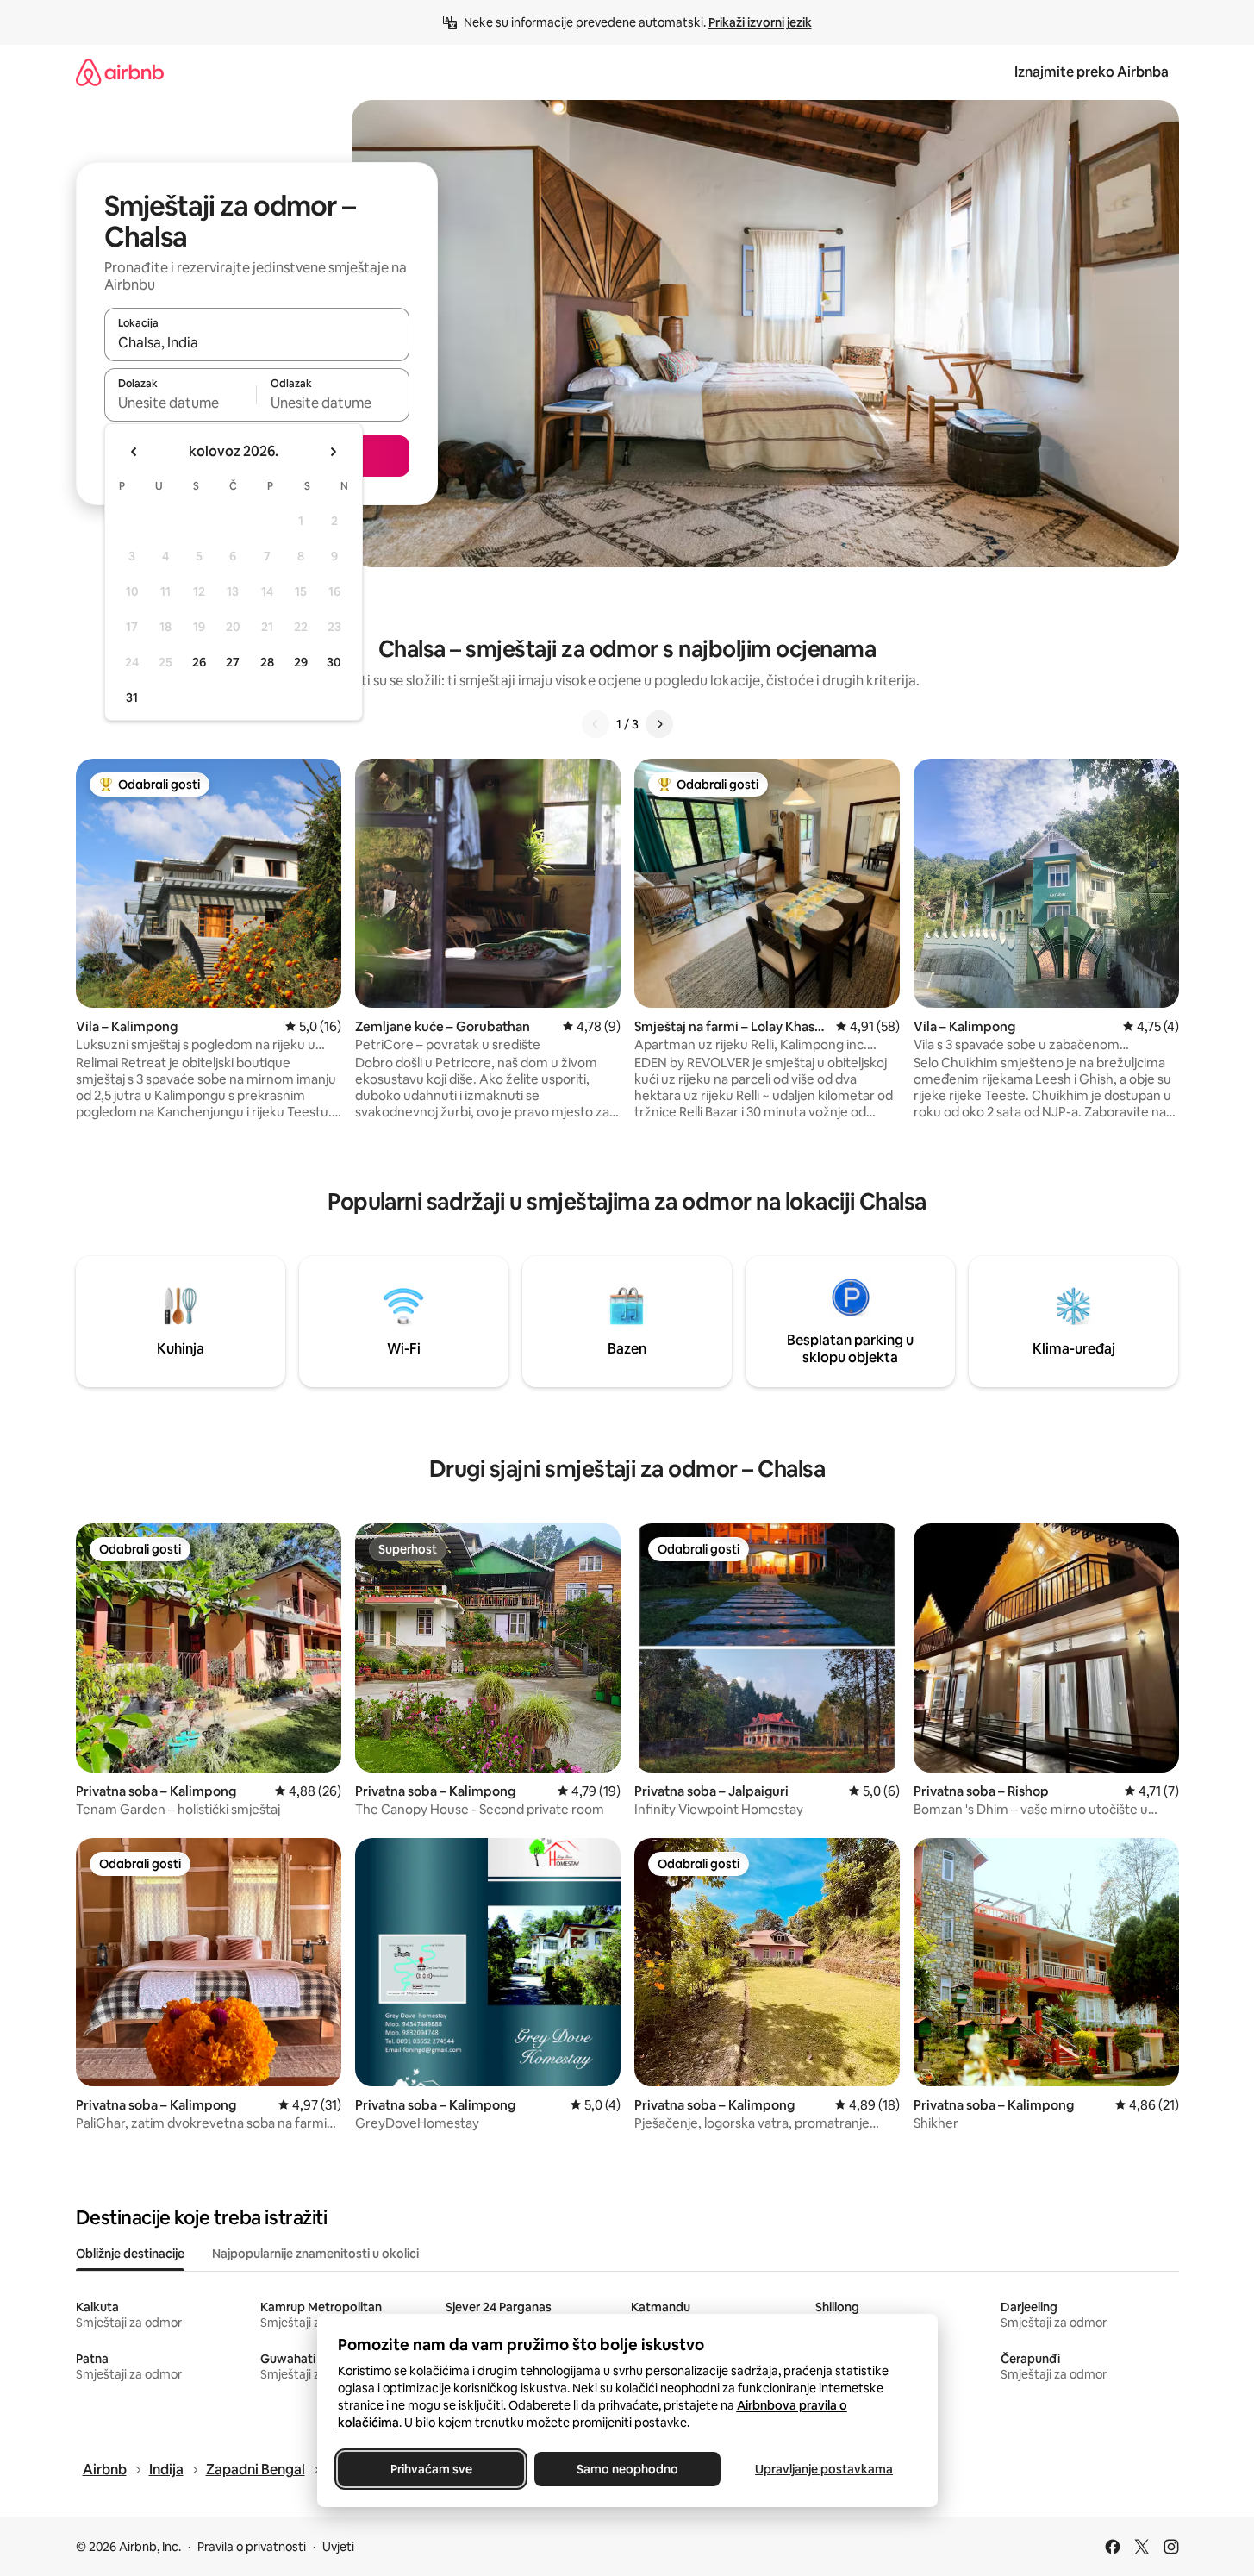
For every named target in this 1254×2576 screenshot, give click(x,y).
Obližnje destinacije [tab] (130, 2254)
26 (199, 662)
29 (301, 662)
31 (132, 697)
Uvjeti (338, 2547)
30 (334, 662)
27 (233, 662)
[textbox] (181, 403)
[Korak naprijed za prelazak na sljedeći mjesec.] (333, 452)
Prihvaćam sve (430, 2469)
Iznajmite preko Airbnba (1092, 72)
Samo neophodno (627, 2469)
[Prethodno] (596, 724)
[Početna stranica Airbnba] (120, 72)
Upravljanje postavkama (824, 2469)
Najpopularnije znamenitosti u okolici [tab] (315, 2254)
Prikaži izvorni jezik (760, 22)
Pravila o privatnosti (252, 2547)
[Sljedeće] (659, 724)
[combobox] (257, 342)
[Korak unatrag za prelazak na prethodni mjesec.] (134, 452)
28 (267, 662)
